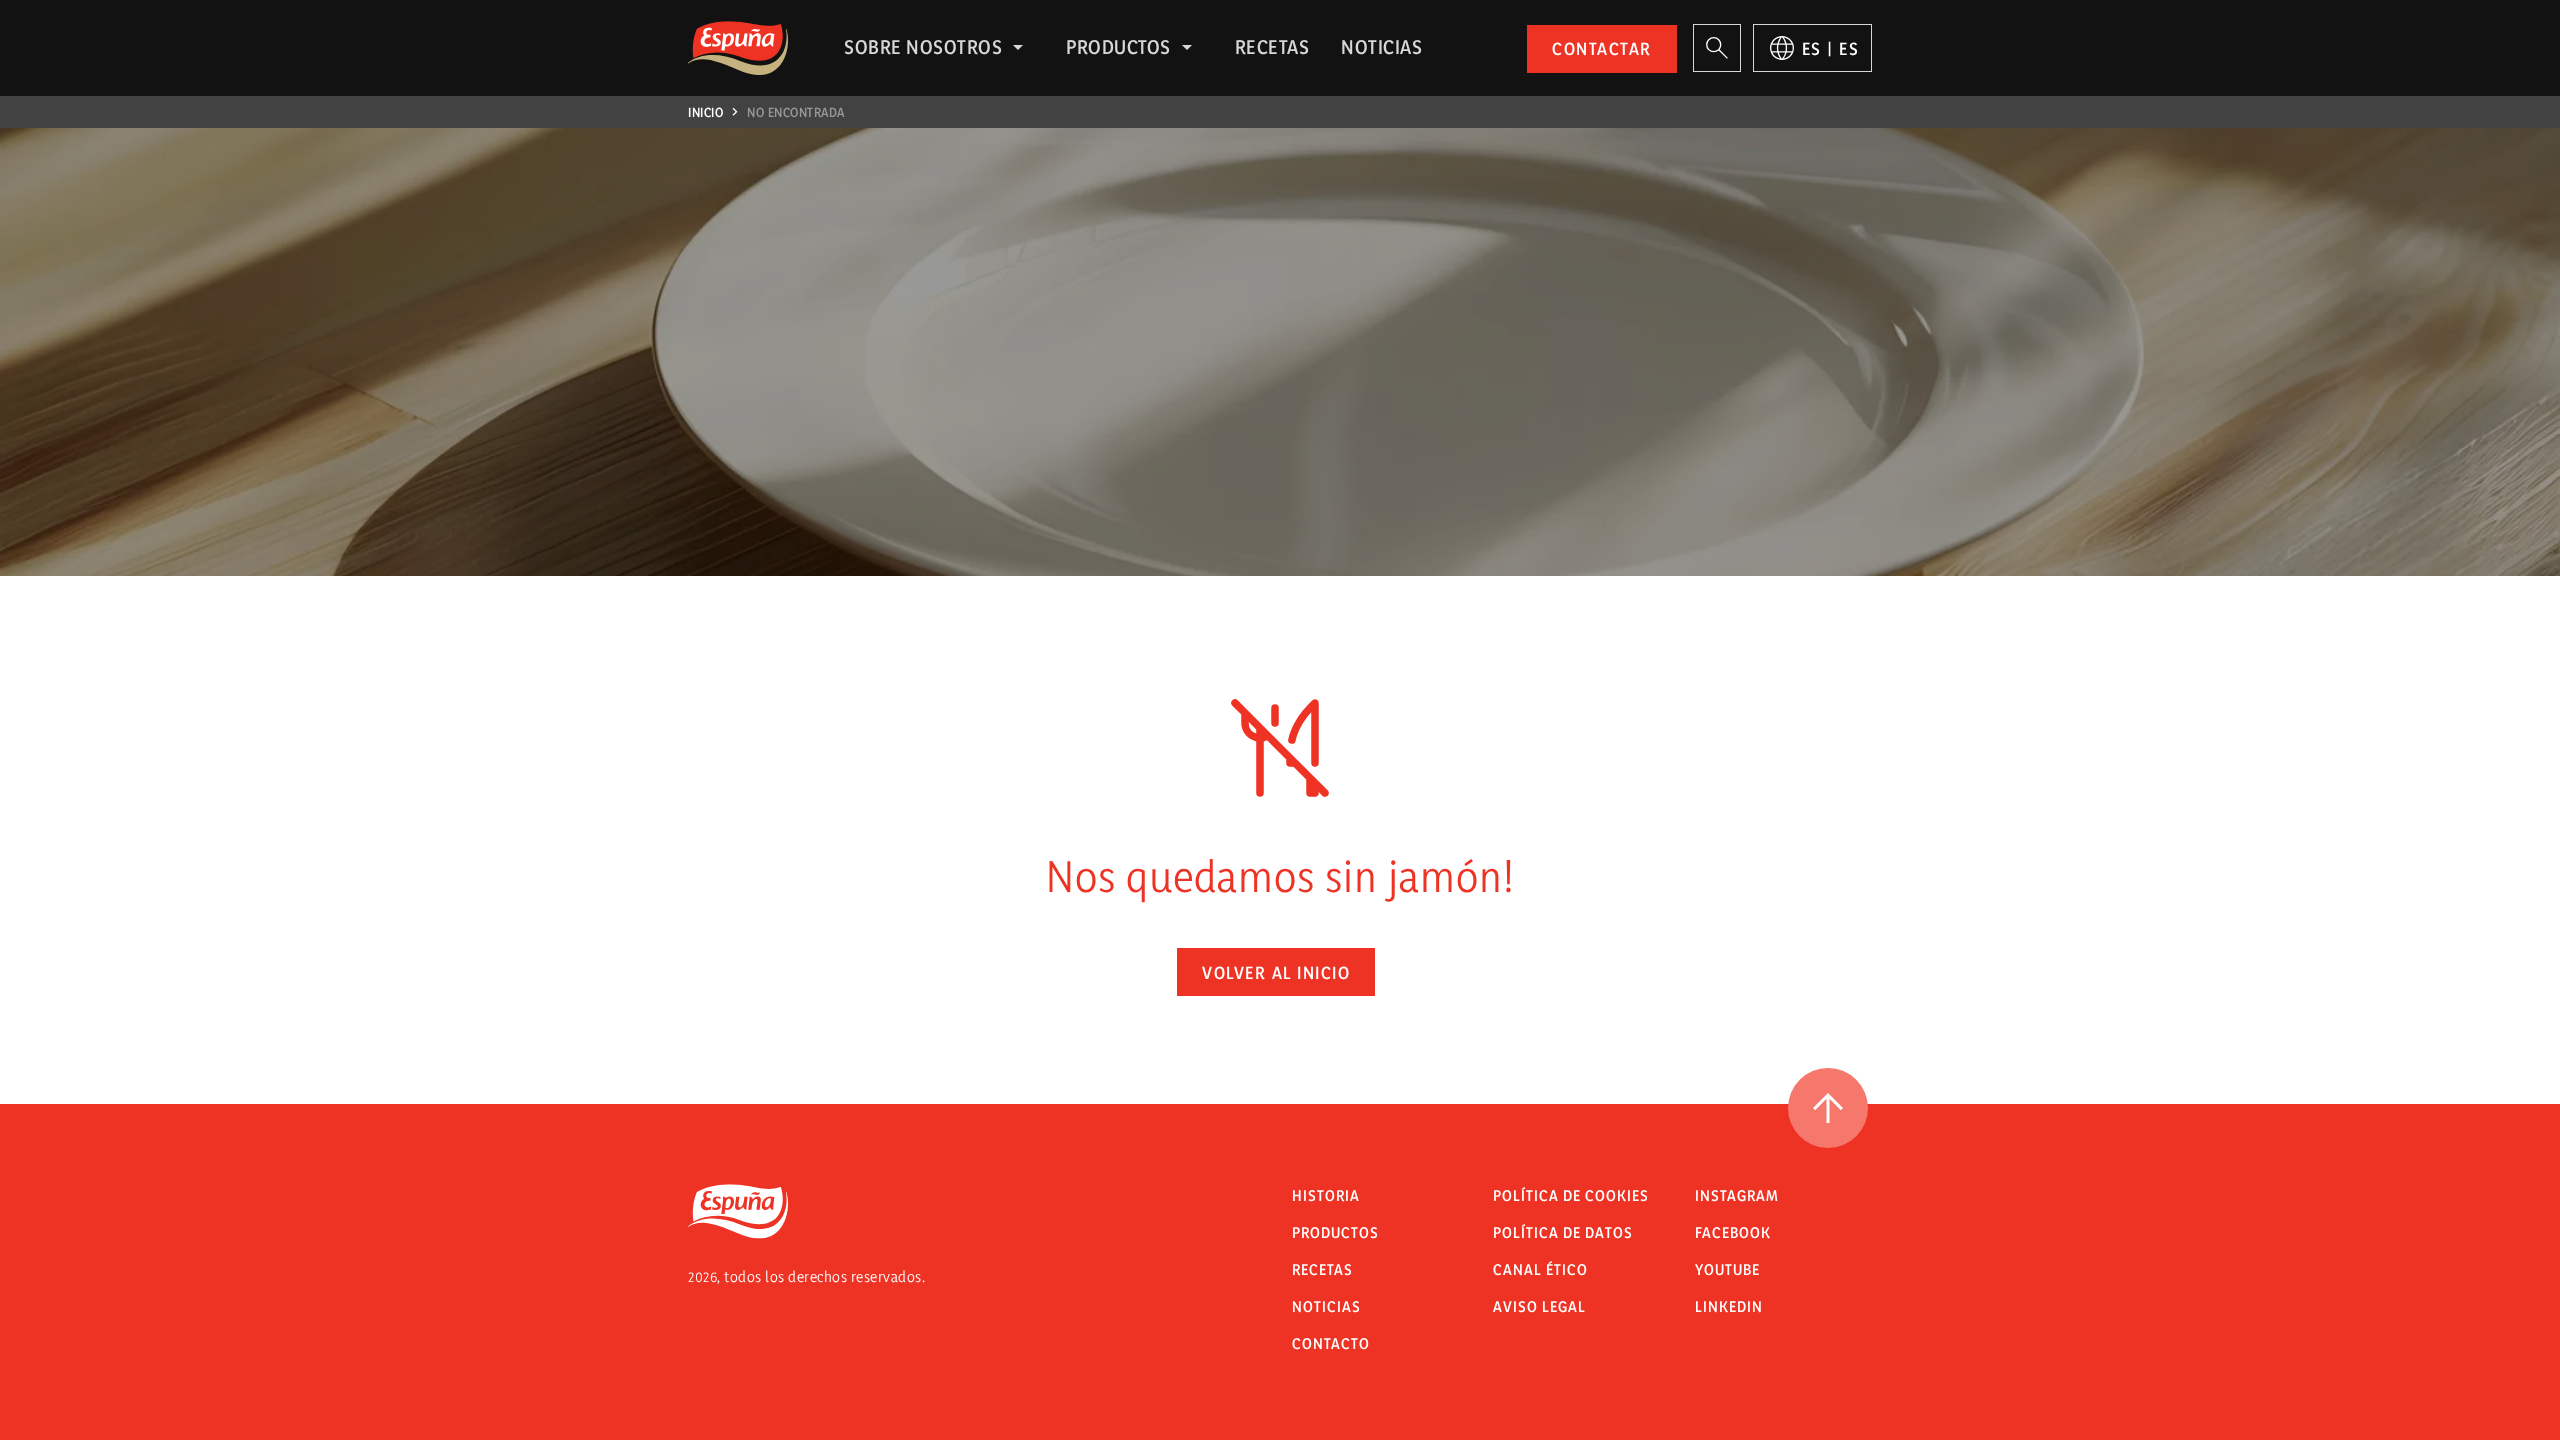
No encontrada (796, 112)
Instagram (1737, 1195)
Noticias (1381, 47)
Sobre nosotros (923, 47)
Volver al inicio (1276, 972)
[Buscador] (1717, 48)
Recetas (1272, 47)
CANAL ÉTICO (1540, 1269)
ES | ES (1831, 48)
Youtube (1727, 1269)
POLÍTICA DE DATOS (1563, 1232)
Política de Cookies (1571, 1195)
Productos (1118, 47)
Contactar (1602, 48)
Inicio (705, 112)
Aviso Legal (1539, 1306)
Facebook (1733, 1232)
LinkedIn (1729, 1306)
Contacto (1331, 1343)
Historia (1326, 1195)
